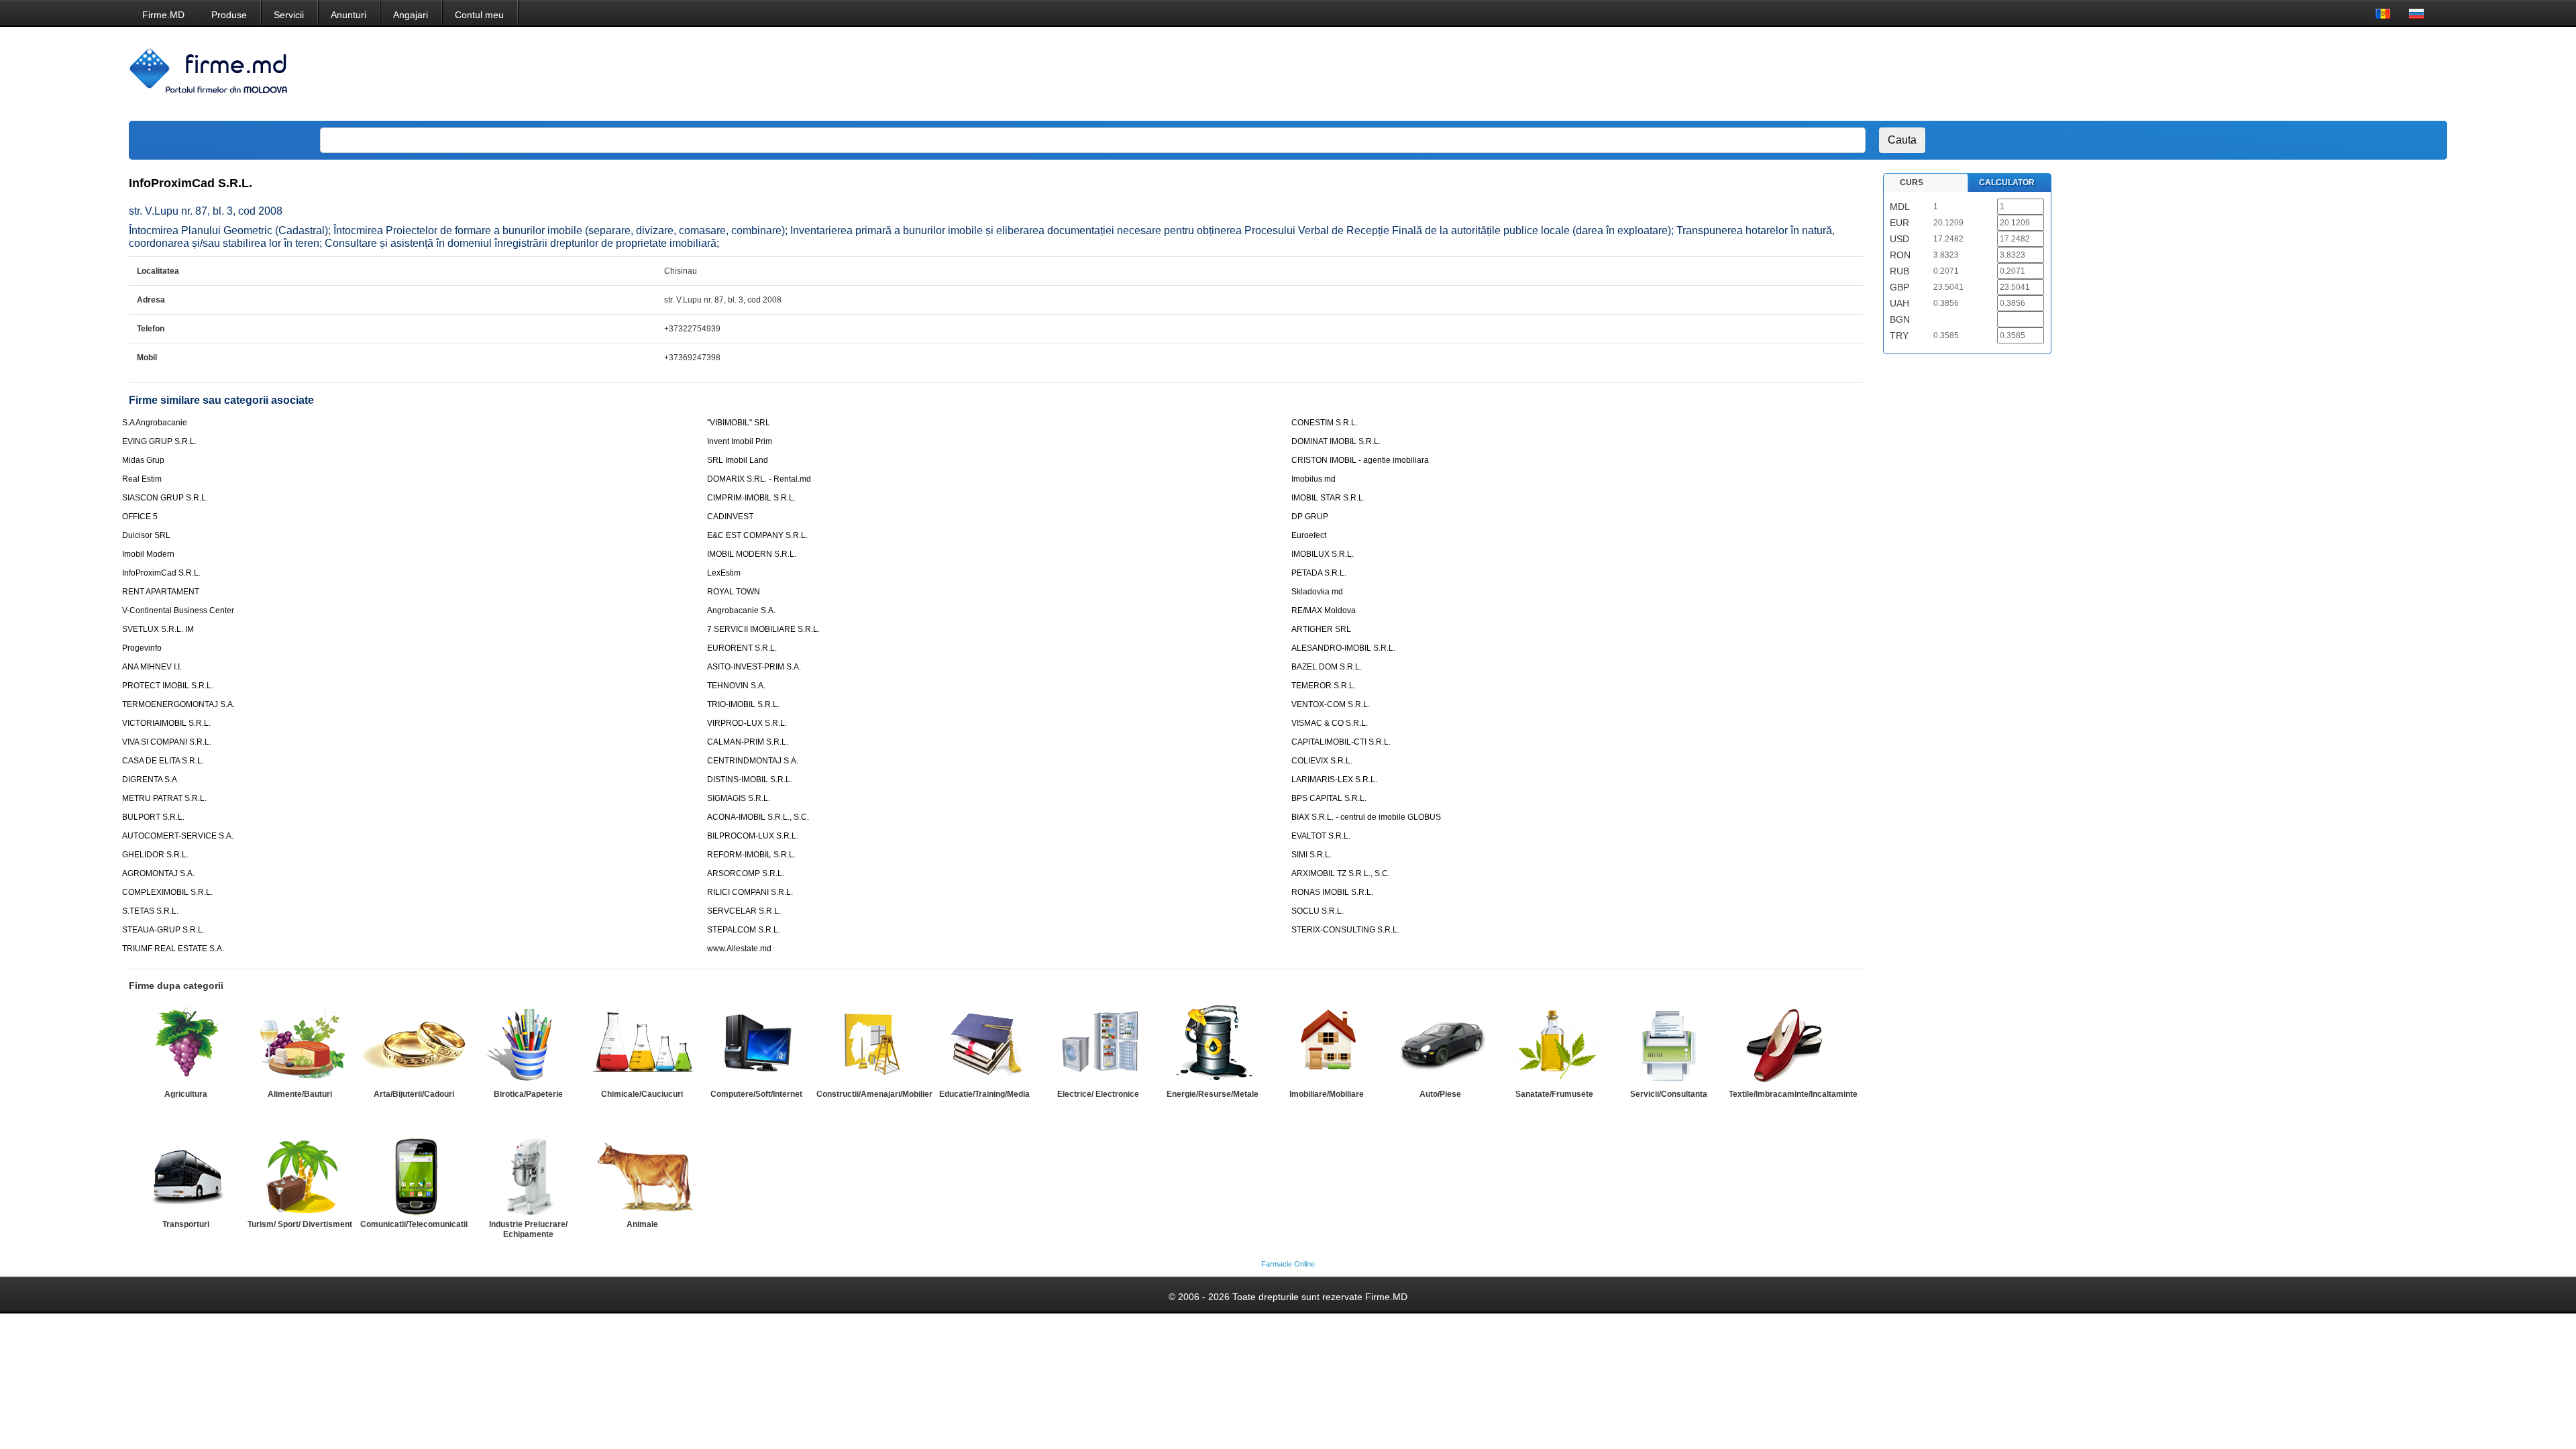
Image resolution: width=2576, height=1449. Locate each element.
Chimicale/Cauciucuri (642, 1094)
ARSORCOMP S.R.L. (746, 873)
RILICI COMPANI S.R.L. (750, 892)
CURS (1912, 182)
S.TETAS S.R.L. (150, 911)
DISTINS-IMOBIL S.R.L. (750, 780)
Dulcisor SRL (146, 535)
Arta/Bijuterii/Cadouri (414, 1094)
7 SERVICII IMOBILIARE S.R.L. (763, 629)
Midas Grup (143, 460)
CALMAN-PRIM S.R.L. (748, 742)
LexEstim (724, 573)
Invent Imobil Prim (740, 441)
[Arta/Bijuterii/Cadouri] (414, 1044)
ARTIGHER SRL (1321, 629)
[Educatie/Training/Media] (984, 1044)
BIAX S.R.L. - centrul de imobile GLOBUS (1366, 817)
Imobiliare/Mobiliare (1327, 1094)
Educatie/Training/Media (984, 1094)
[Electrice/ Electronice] (1098, 1044)
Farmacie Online (1288, 1264)
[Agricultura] (186, 1044)
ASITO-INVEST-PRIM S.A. (754, 667)
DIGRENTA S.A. (151, 780)
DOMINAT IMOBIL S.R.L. (1336, 441)
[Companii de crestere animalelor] (642, 1175)
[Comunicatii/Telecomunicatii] (414, 1175)
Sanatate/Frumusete (1554, 1094)
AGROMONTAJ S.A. (158, 873)
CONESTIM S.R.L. (1325, 423)
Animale (642, 1224)
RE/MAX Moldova (1324, 610)
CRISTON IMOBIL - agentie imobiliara (1360, 460)
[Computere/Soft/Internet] (756, 1044)
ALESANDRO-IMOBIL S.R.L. (1343, 648)
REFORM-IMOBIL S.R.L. (751, 855)
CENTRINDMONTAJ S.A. (753, 761)
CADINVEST (730, 517)
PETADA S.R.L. (1319, 573)
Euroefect (1309, 535)
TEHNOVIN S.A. (736, 686)
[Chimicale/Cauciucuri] (642, 1044)
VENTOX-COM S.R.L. (1331, 704)
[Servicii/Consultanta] (1668, 1044)
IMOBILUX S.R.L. (1323, 554)
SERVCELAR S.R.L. (744, 911)
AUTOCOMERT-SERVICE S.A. (178, 836)
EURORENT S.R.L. (742, 648)
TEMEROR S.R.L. (1324, 686)
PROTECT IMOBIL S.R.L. (168, 686)
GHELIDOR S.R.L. (155, 855)
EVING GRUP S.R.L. (159, 441)
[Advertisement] (2180, 74)
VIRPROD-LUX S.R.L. (747, 723)
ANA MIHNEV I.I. (152, 667)
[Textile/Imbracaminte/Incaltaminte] (1782, 1044)
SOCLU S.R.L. (1318, 911)
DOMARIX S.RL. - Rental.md (759, 479)
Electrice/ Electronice (1098, 1094)
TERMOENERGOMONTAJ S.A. (178, 704)
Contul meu (479, 15)
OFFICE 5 (140, 517)
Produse (229, 15)
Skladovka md (1317, 592)
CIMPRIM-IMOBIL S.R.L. (751, 498)
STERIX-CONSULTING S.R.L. (1345, 930)
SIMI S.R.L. (1311, 855)
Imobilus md (1313, 479)
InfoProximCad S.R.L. (161, 573)
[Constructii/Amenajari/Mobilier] (870, 1044)
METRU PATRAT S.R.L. (164, 798)
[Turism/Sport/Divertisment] (300, 1175)
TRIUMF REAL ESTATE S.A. (173, 949)
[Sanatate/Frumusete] (1554, 1044)
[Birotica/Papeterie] (528, 1044)
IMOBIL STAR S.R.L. (1328, 498)
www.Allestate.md (739, 949)
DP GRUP (1310, 517)
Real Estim (142, 479)
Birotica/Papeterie (528, 1094)
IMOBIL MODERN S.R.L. (752, 554)
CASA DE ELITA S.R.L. (163, 761)
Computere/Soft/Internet (756, 1094)
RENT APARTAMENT (161, 592)
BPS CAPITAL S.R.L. (1329, 798)
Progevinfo (142, 648)
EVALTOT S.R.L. (1321, 836)
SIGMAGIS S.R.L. (739, 798)
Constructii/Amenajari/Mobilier (874, 1094)
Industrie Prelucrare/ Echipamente (528, 1229)
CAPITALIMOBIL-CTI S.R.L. (1341, 742)
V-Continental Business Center (178, 610)
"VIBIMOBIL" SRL (739, 423)
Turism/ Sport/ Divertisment (300, 1224)
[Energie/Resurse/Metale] (1212, 1044)
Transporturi (186, 1224)
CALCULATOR (2007, 182)
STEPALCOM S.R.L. (744, 930)
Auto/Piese (1440, 1094)
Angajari (411, 15)
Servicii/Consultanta (1669, 1094)
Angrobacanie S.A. (741, 610)
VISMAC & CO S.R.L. (1330, 723)
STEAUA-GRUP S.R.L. (163, 930)
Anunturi (348, 15)
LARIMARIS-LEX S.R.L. (1334, 780)
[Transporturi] (186, 1175)
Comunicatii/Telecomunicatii (414, 1224)
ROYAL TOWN (734, 592)
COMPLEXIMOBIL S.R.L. (167, 892)
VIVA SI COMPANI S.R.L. (167, 742)
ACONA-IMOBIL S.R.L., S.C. (758, 817)
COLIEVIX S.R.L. (1322, 761)
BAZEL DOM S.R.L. (1327, 667)
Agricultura (186, 1094)
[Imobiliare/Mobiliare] (1326, 1044)
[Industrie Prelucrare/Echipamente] (528, 1175)
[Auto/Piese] (1440, 1044)
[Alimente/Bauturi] (300, 1044)
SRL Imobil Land (738, 460)
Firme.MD (163, 15)
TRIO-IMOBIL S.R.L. (743, 704)
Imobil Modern (148, 554)
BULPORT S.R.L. (153, 817)
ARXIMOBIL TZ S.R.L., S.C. (1341, 873)
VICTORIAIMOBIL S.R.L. (166, 723)
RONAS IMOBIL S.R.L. (1332, 892)
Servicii (289, 15)
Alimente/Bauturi (300, 1094)
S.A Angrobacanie (155, 423)
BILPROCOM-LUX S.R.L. (753, 836)
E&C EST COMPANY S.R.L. (757, 535)
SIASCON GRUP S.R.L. (165, 498)
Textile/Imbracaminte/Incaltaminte (1793, 1094)
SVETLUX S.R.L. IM (158, 629)
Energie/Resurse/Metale (1213, 1094)
